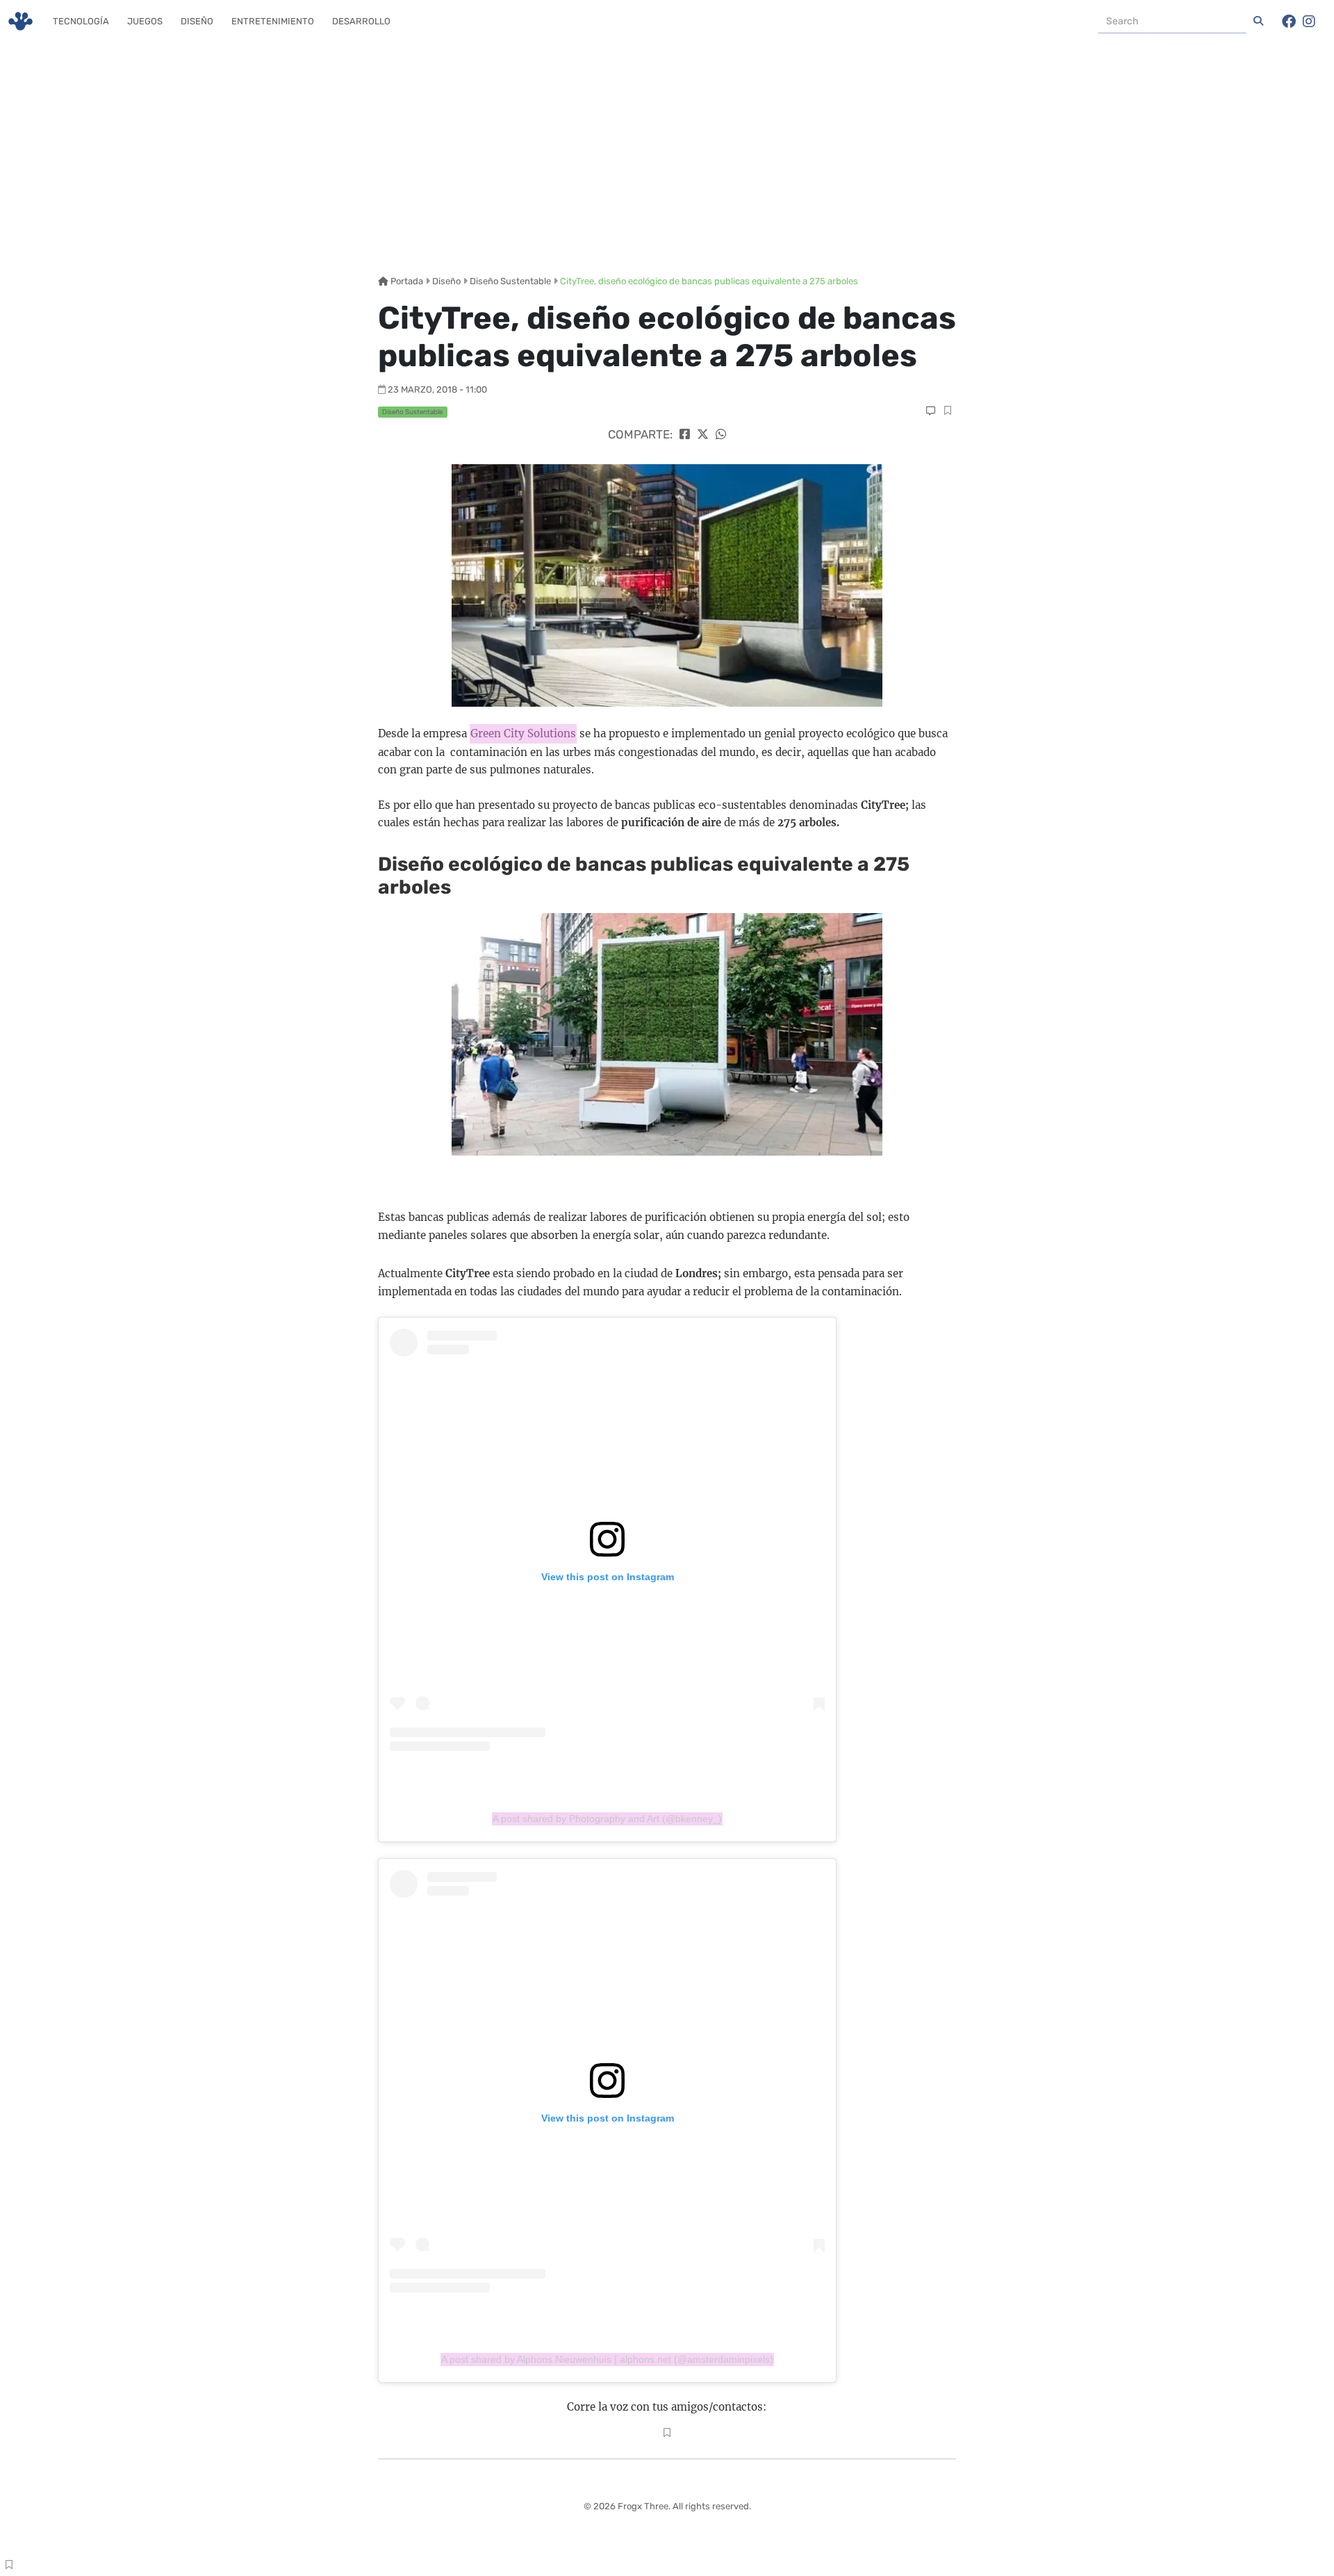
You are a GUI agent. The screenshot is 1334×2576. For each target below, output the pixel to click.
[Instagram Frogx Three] (1309, 22)
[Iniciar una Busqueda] (1258, 22)
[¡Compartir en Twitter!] (703, 434)
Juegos (145, 21)
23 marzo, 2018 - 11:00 (437, 389)
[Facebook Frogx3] (1289, 22)
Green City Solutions (523, 733)
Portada (406, 281)
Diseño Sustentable (510, 281)
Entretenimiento (273, 21)
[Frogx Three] (20, 21)
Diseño (197, 21)
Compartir (947, 412)
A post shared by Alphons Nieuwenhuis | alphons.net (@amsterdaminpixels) (607, 2359)
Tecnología (81, 21)
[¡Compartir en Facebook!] (685, 434)
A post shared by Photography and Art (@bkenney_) (607, 1819)
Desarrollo (361, 21)
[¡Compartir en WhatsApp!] (721, 434)
